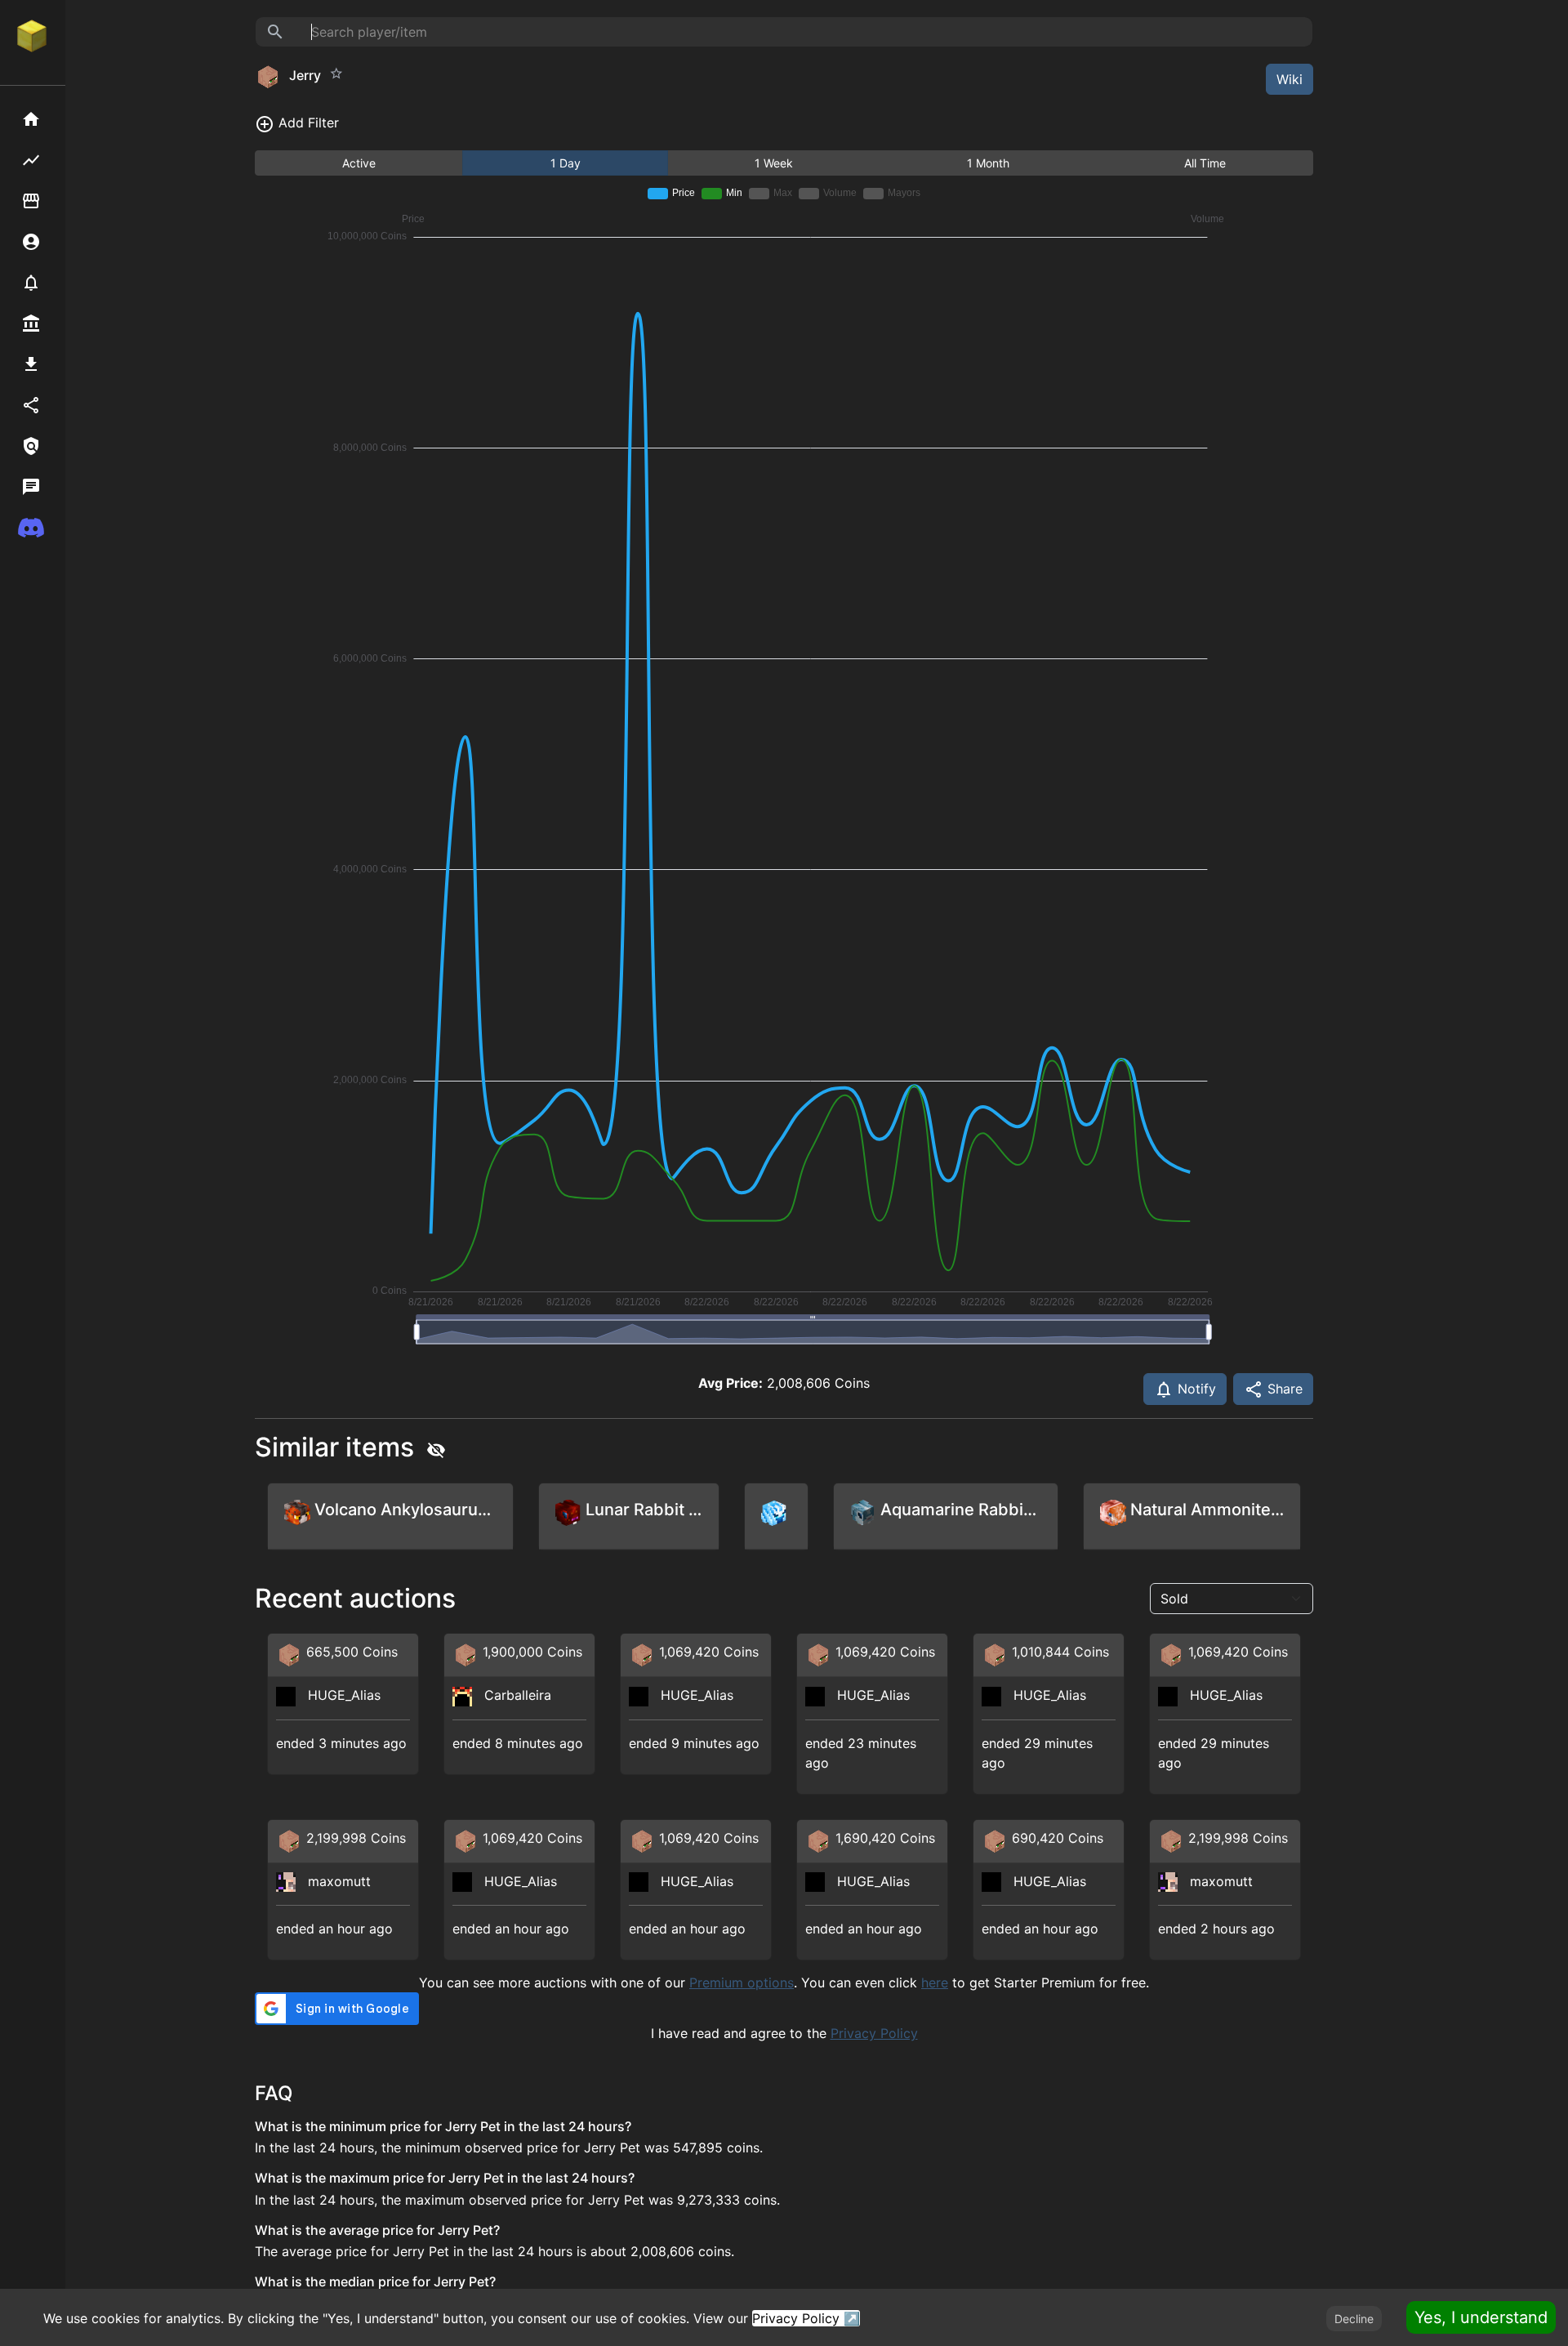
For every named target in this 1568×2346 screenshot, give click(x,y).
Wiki (1290, 79)
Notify (1195, 1389)
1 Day (566, 163)
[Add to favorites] (336, 74)
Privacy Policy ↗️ (806, 2318)
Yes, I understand (1481, 2317)
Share (1283, 1389)
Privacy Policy (874, 2033)
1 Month (988, 163)
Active (359, 163)
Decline (1354, 2319)
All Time (1205, 163)
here (935, 1983)
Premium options (742, 1983)
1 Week (774, 163)
